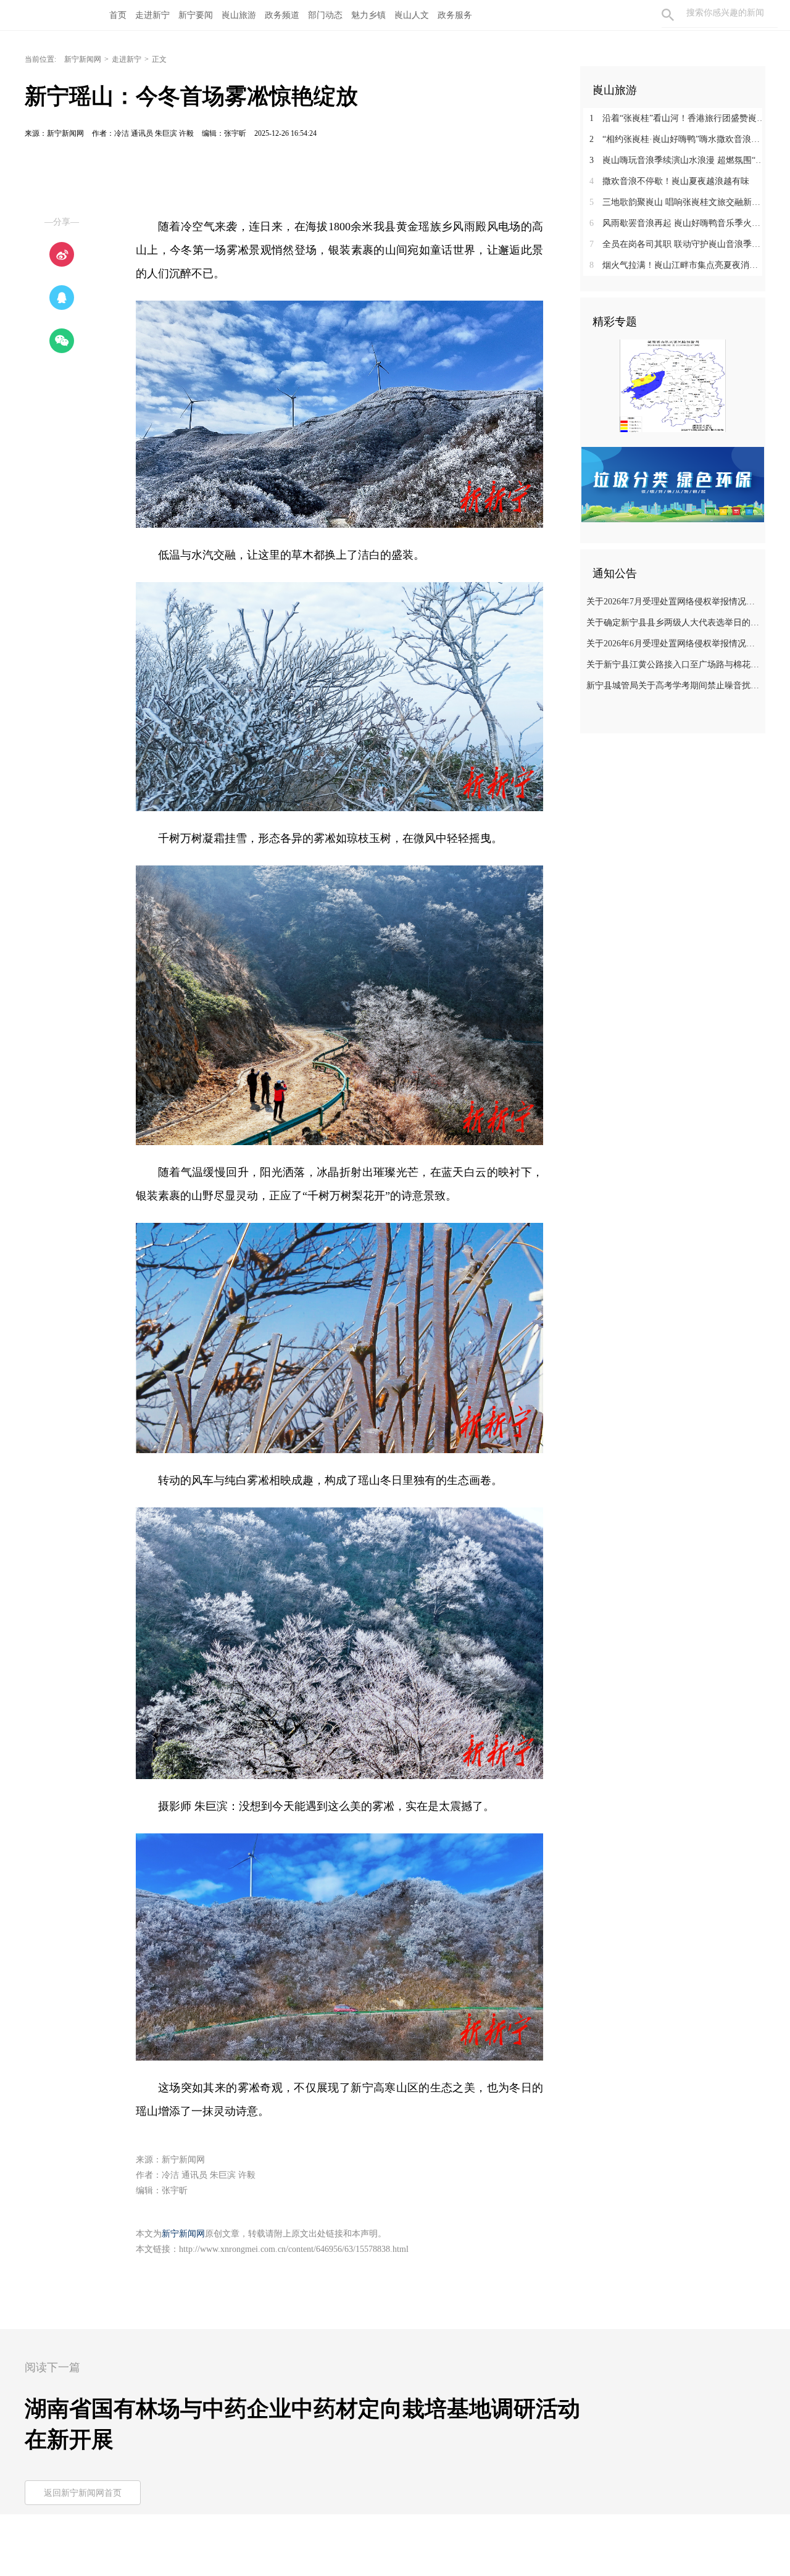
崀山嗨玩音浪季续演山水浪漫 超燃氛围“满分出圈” (677, 160)
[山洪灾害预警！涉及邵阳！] (673, 385)
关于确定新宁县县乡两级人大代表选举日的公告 (674, 623)
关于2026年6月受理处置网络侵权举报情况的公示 (674, 644)
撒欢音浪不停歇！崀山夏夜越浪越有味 (669, 181)
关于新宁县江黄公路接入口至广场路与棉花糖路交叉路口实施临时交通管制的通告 (674, 665)
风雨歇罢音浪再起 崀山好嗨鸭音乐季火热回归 (677, 223)
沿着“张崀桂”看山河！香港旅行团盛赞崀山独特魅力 (677, 118)
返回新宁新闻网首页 (83, 2493)
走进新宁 (127, 59)
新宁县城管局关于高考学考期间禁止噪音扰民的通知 (674, 686)
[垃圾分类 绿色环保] (673, 484)
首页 (118, 15)
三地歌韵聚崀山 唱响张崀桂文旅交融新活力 (677, 202)
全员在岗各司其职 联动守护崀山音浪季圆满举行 (677, 244)
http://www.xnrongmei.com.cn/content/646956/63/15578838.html (294, 2249)
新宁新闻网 (83, 59)
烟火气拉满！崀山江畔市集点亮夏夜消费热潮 (677, 265)
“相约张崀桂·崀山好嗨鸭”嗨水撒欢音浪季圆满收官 (677, 139)
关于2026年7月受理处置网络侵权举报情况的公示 (674, 602)
